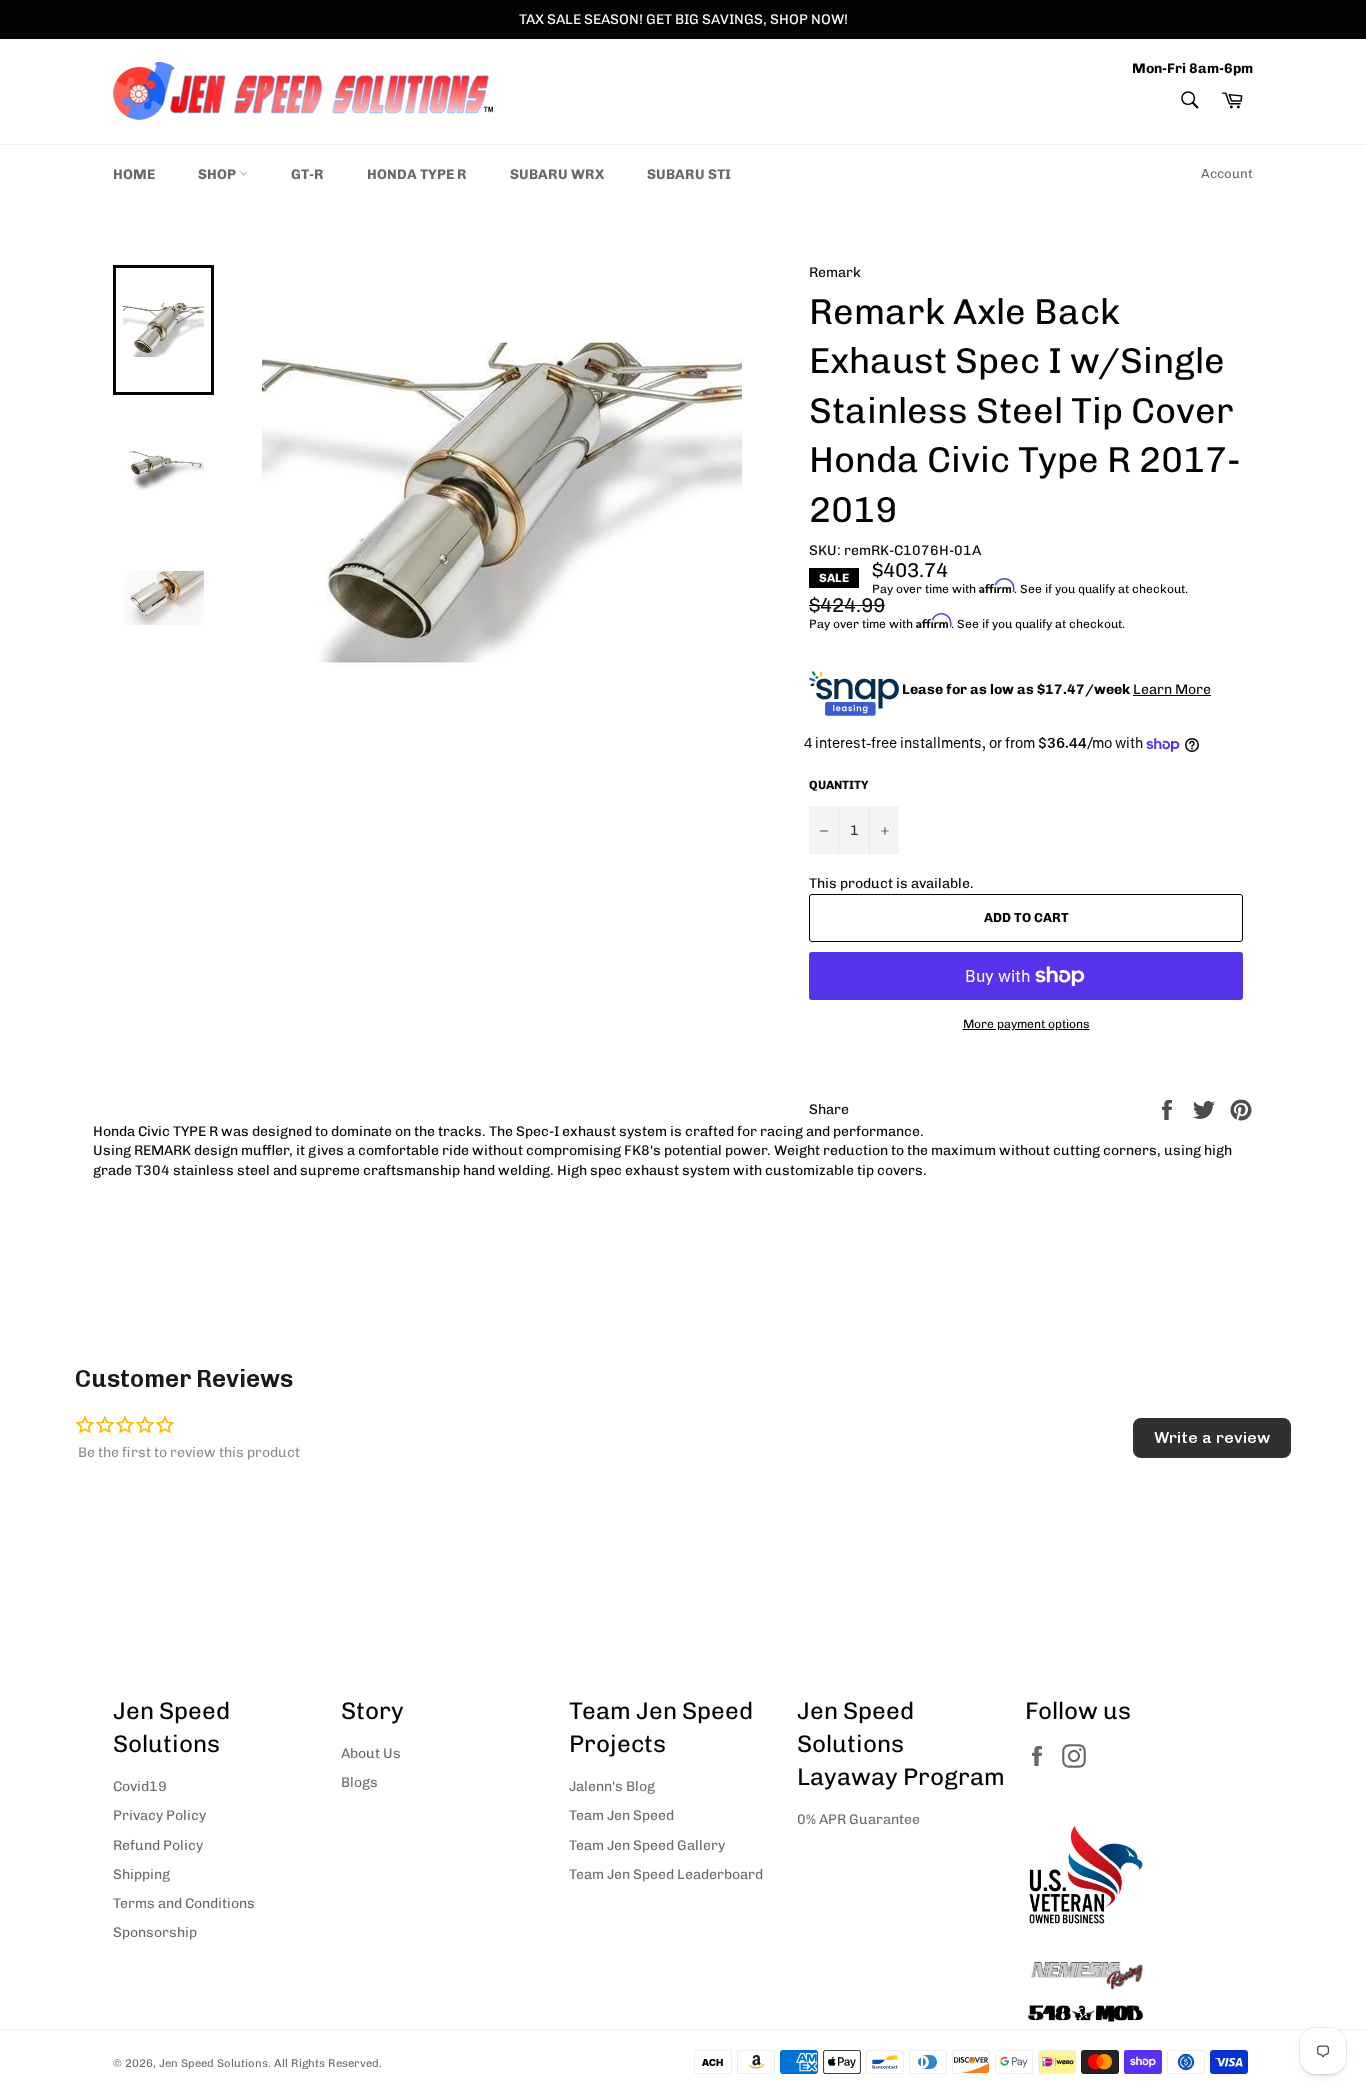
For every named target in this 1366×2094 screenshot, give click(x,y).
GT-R (307, 174)
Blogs (359, 1782)
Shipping (141, 1874)
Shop (218, 174)
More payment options (1026, 1024)
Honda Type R (417, 174)
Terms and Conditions (184, 1903)
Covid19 (140, 1786)
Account (1227, 173)
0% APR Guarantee (858, 1819)
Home (134, 174)
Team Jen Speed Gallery (647, 1845)
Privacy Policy (159, 1815)
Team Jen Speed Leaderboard (666, 1874)
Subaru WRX (557, 174)
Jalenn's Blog (612, 1786)
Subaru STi (689, 174)
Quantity (839, 785)
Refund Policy (158, 1845)
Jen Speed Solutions (213, 2063)
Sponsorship (155, 1932)
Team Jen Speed (621, 1815)
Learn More (1172, 689)
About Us (371, 1753)
